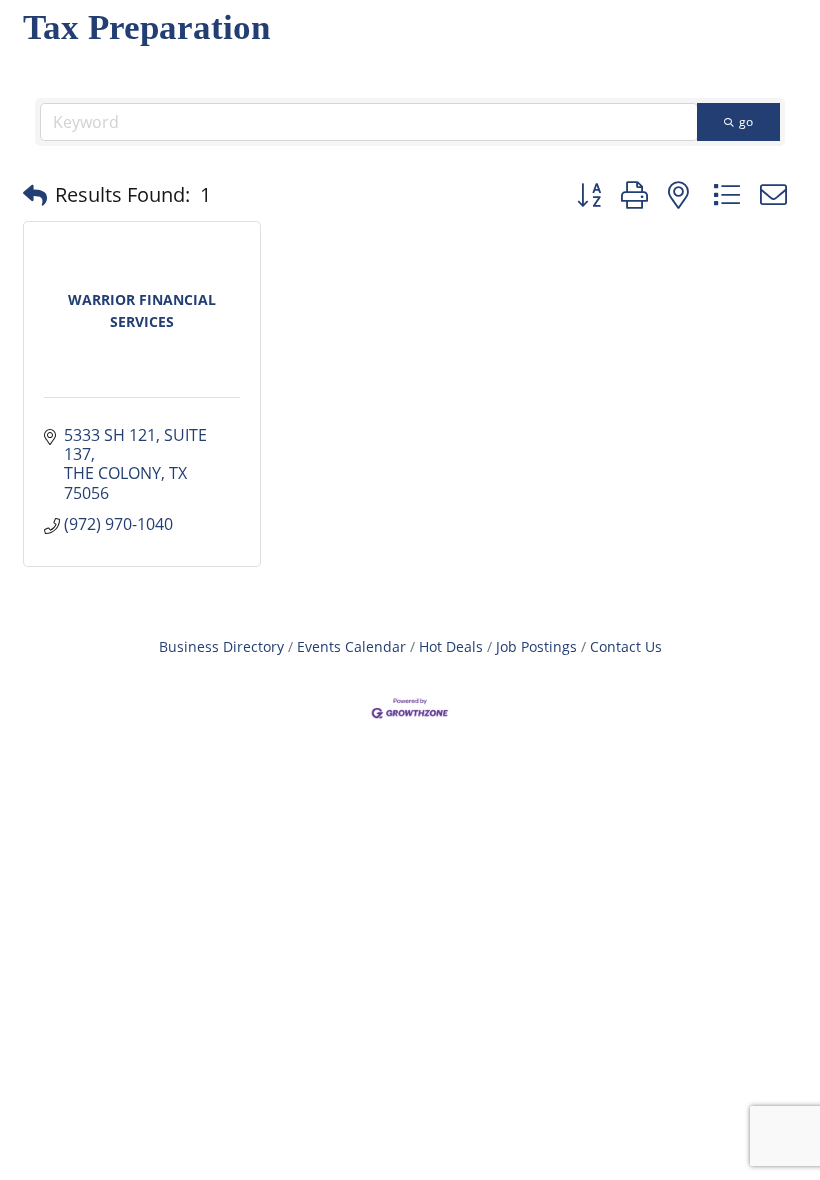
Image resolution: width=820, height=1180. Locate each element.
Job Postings (536, 646)
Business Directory (221, 646)
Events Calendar (351, 646)
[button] (35, 195)
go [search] (746, 121)
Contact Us (626, 646)
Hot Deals (451, 646)
